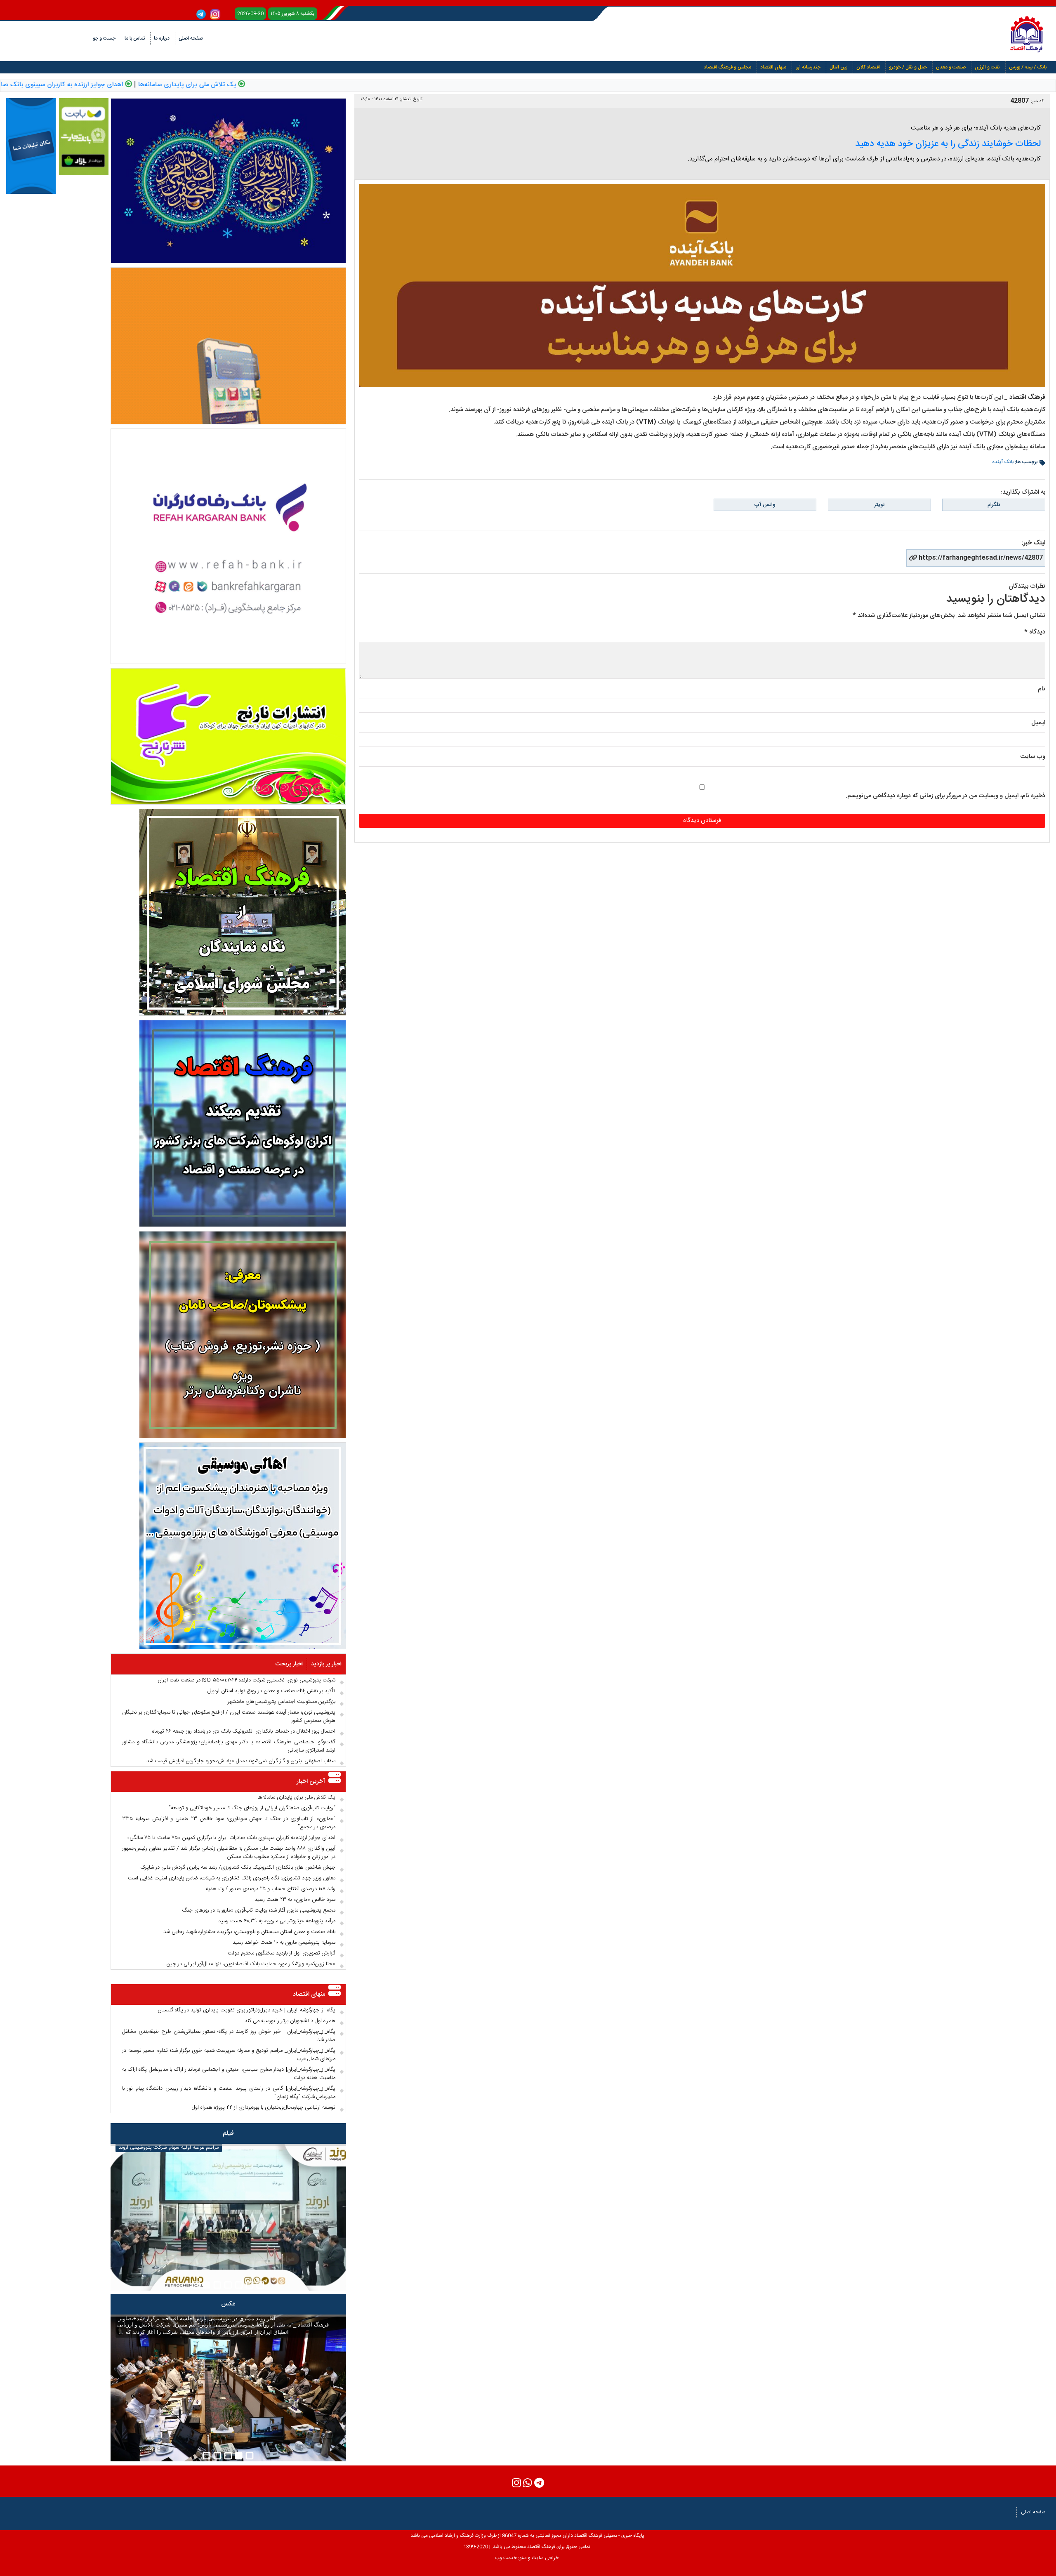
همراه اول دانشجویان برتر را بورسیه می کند (290, 2021)
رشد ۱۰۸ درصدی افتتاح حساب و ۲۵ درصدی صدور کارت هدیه (270, 1889)
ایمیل (1038, 723)
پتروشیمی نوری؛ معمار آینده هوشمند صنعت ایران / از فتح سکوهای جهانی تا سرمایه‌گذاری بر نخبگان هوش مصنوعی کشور (229, 1717)
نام (1042, 689)
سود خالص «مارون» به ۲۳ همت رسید (295, 1900)
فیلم (228, 2133)
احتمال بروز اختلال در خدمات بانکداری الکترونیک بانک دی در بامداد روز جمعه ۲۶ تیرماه (244, 1731)
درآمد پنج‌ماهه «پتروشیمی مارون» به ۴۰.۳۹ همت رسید (277, 1921)
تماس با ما (135, 38)
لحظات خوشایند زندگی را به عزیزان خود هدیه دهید (948, 144)
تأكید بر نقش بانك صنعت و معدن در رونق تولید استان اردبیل (271, 1691)
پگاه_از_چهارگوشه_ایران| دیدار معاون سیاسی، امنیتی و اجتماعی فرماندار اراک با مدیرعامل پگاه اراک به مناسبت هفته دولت (229, 2074)
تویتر (879, 505)
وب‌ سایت (1033, 757)
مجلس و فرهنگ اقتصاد (727, 67)
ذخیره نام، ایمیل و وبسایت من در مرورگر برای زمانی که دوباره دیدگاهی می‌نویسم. (945, 796)
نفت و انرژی (987, 67)
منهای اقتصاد (773, 67)
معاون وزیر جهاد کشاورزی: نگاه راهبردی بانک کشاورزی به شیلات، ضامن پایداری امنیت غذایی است (232, 1878)
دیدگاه (1035, 632)
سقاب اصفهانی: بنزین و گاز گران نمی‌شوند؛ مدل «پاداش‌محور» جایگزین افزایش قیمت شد (241, 1761)
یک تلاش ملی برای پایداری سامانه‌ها (308, 85)
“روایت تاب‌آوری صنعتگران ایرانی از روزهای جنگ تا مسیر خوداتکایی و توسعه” (252, 1808)
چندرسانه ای (808, 67)
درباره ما (162, 38)
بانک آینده (1003, 462)
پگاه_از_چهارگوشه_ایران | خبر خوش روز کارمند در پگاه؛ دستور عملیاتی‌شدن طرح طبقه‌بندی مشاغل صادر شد (229, 2036)
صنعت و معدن (951, 67)
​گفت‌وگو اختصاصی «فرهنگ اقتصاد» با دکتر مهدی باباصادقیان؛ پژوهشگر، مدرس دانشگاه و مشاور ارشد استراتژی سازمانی (229, 1746)
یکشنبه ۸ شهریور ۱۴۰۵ (293, 14)
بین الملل (838, 67)
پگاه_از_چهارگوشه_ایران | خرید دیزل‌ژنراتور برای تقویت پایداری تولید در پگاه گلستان (246, 2010)
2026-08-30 (250, 14)
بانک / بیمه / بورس (1028, 67)
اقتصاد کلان (868, 67)
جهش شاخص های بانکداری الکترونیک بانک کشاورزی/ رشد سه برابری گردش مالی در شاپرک (238, 1867)
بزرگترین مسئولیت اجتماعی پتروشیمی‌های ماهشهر (282, 1702)
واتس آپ (765, 505)
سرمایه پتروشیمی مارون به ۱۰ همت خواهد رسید (284, 1943)
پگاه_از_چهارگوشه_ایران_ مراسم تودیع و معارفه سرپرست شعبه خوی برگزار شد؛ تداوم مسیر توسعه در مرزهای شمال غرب (229, 2055)
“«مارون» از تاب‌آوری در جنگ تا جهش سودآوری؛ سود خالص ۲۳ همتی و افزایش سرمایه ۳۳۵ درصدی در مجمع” (229, 1823)
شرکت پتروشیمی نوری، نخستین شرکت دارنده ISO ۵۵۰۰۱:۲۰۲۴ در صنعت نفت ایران (246, 1680)
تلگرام (994, 505)
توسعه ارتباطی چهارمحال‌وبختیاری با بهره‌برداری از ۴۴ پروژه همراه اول (264, 2107)
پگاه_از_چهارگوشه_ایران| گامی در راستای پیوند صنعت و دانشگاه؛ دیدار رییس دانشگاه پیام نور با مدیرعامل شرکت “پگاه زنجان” (229, 2093)
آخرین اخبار (311, 1781)
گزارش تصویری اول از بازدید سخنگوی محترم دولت (282, 1953)
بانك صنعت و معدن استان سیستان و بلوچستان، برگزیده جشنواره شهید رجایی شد (249, 1932)
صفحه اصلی (191, 38)
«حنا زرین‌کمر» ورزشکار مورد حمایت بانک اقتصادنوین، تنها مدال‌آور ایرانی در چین (251, 1964)
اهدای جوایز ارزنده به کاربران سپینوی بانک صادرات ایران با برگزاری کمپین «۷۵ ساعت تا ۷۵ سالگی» (231, 1838)
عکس (228, 2304)
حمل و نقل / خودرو (908, 67)
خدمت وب (506, 2558)
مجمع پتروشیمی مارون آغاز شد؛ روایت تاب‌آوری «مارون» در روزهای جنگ (259, 1910)
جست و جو (104, 38)
